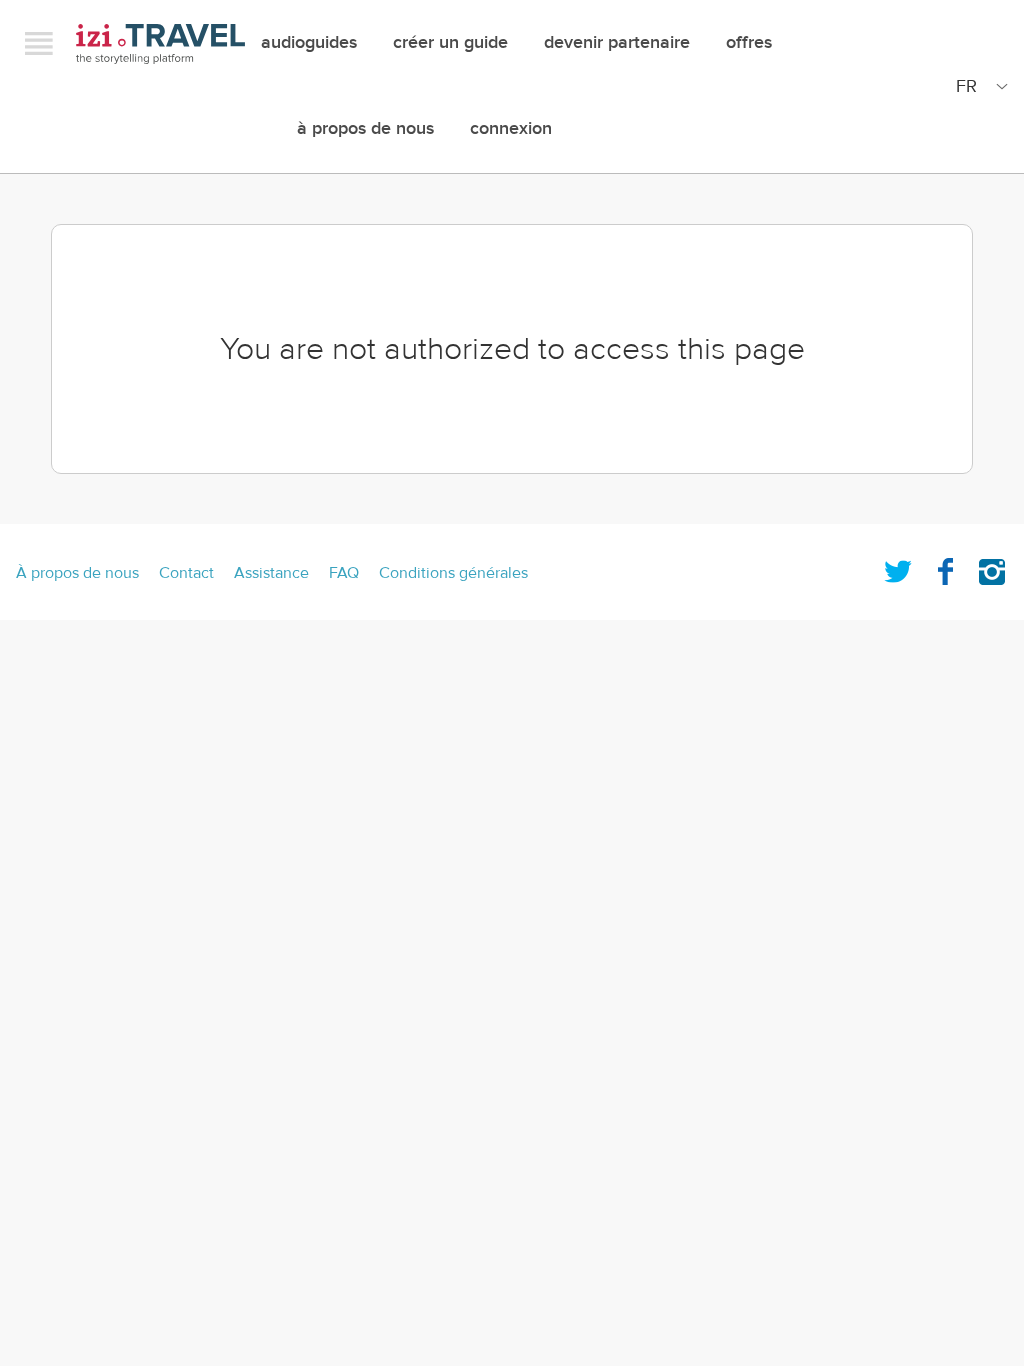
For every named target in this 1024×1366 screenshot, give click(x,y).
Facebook (945, 568)
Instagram (992, 568)
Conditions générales (453, 573)
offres (749, 42)
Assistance (271, 573)
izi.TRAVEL (160, 43)
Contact (186, 573)
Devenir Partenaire (617, 42)
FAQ (344, 573)
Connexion (511, 128)
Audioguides (309, 42)
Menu (39, 43)
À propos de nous (365, 128)
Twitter (898, 568)
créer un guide (450, 42)
